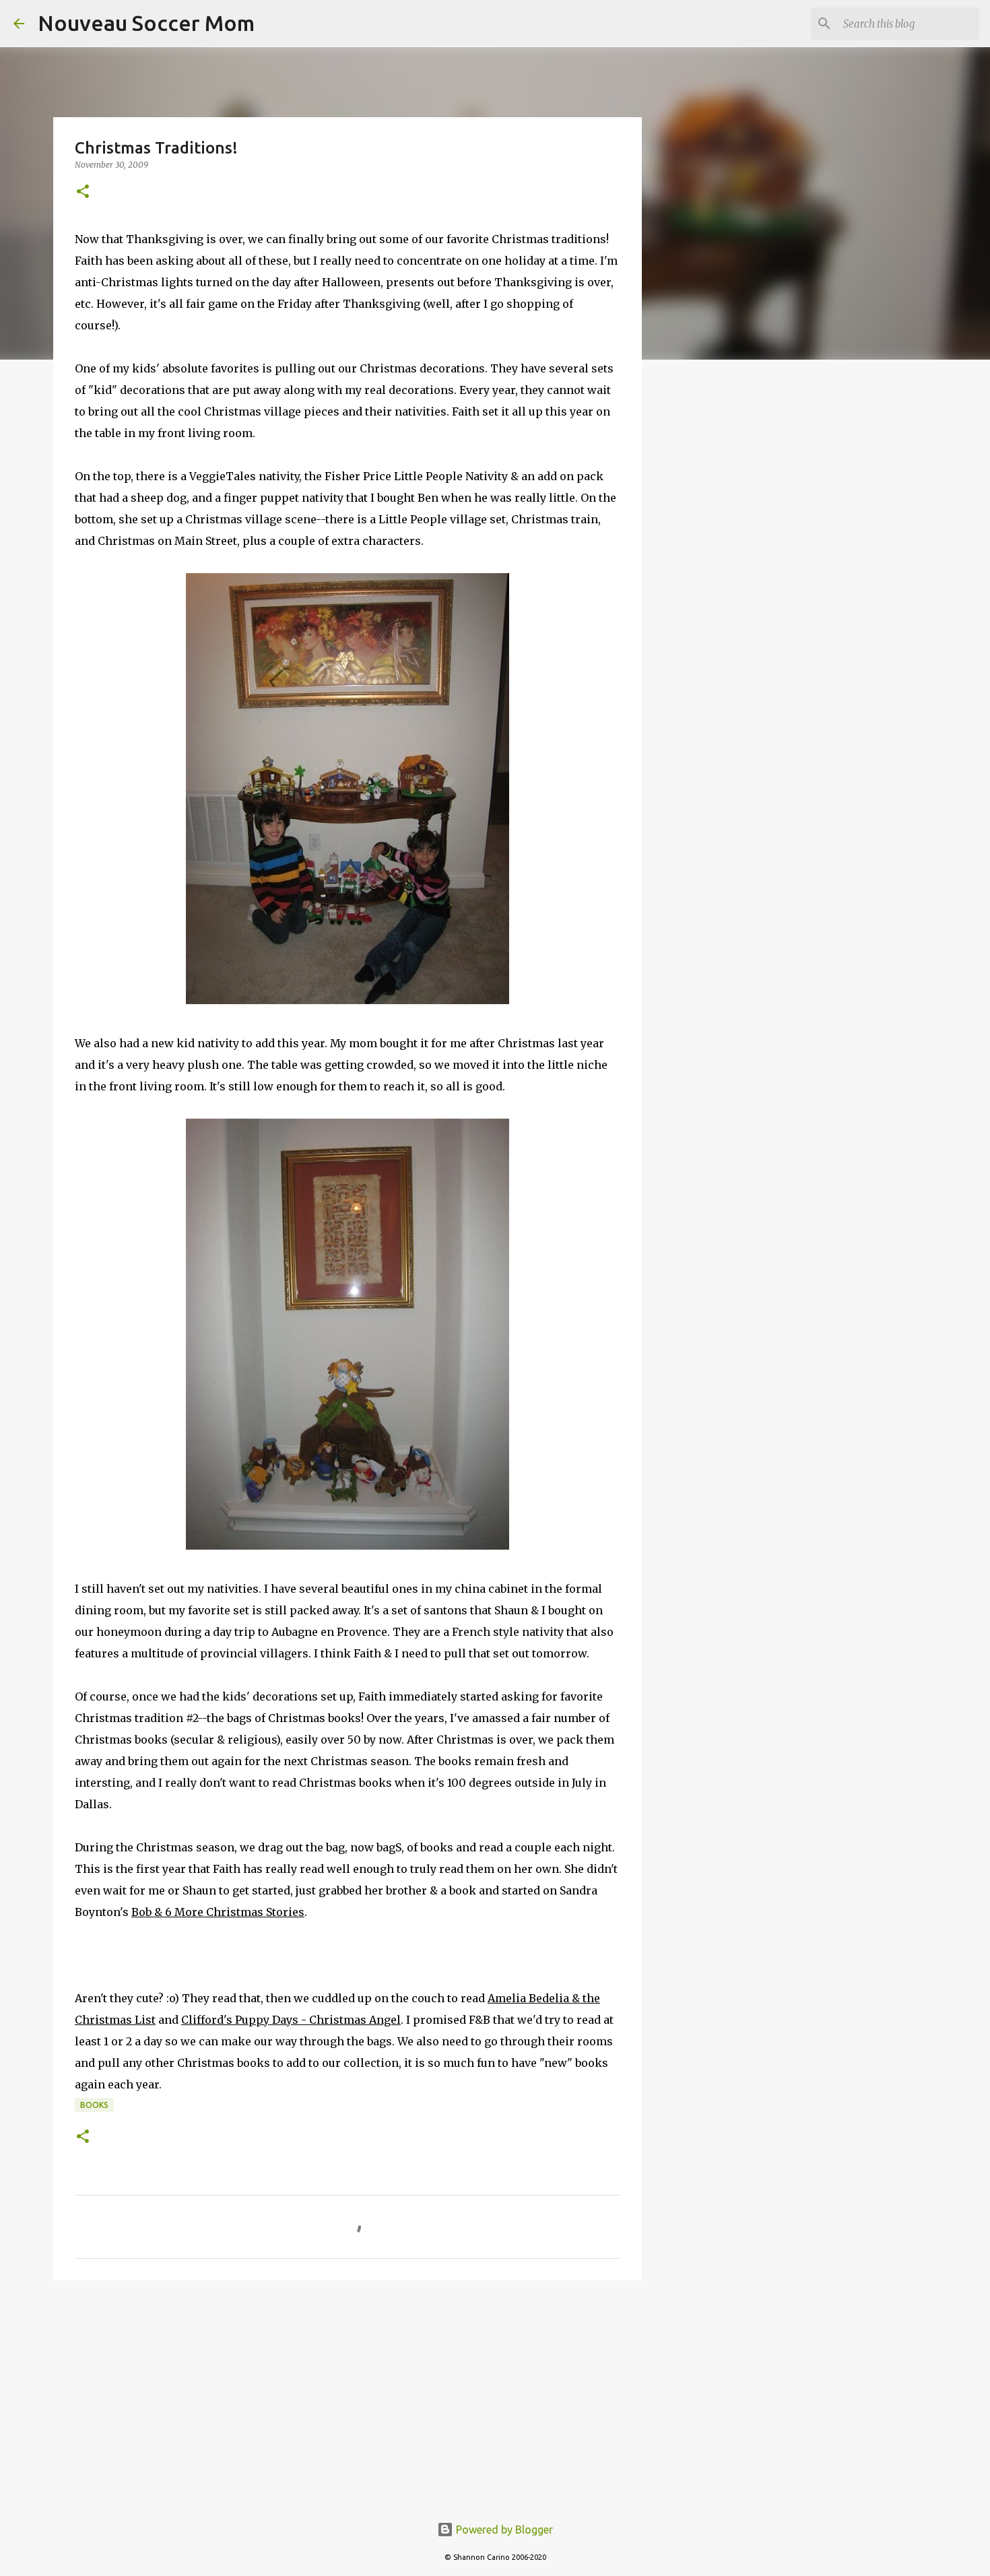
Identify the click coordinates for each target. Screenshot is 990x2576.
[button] (83, 192)
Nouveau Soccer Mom (146, 23)
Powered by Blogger (503, 2530)
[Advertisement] (348, 2395)
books (94, 2105)
